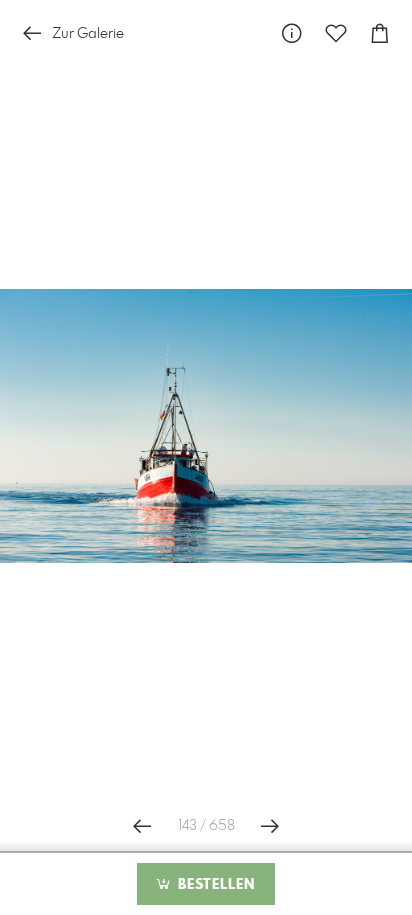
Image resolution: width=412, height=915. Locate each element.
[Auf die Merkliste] (336, 33)
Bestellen (214, 885)
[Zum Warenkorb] (380, 33)
